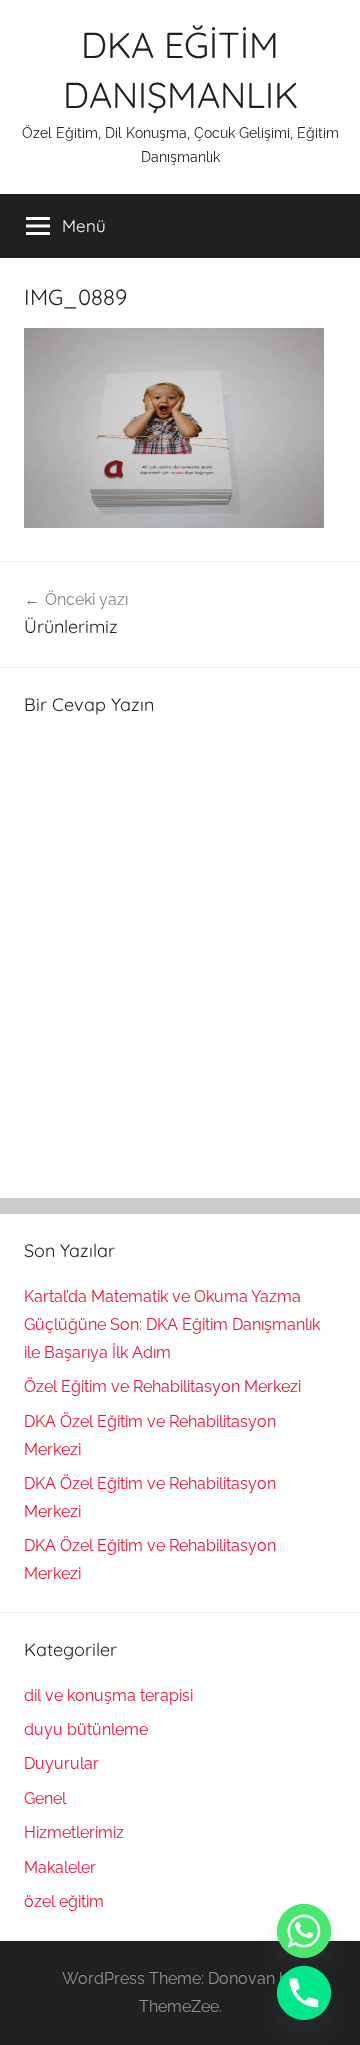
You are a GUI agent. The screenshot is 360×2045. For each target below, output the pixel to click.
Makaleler (60, 1867)
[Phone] (304, 1993)
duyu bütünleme (86, 1729)
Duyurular (61, 1763)
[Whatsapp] (304, 1931)
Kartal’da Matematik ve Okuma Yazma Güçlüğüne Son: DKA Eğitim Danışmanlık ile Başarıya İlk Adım (172, 1324)
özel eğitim (64, 1901)
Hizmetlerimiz (74, 1832)
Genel (45, 1798)
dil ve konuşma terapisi (108, 1695)
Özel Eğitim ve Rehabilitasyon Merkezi (162, 1386)
